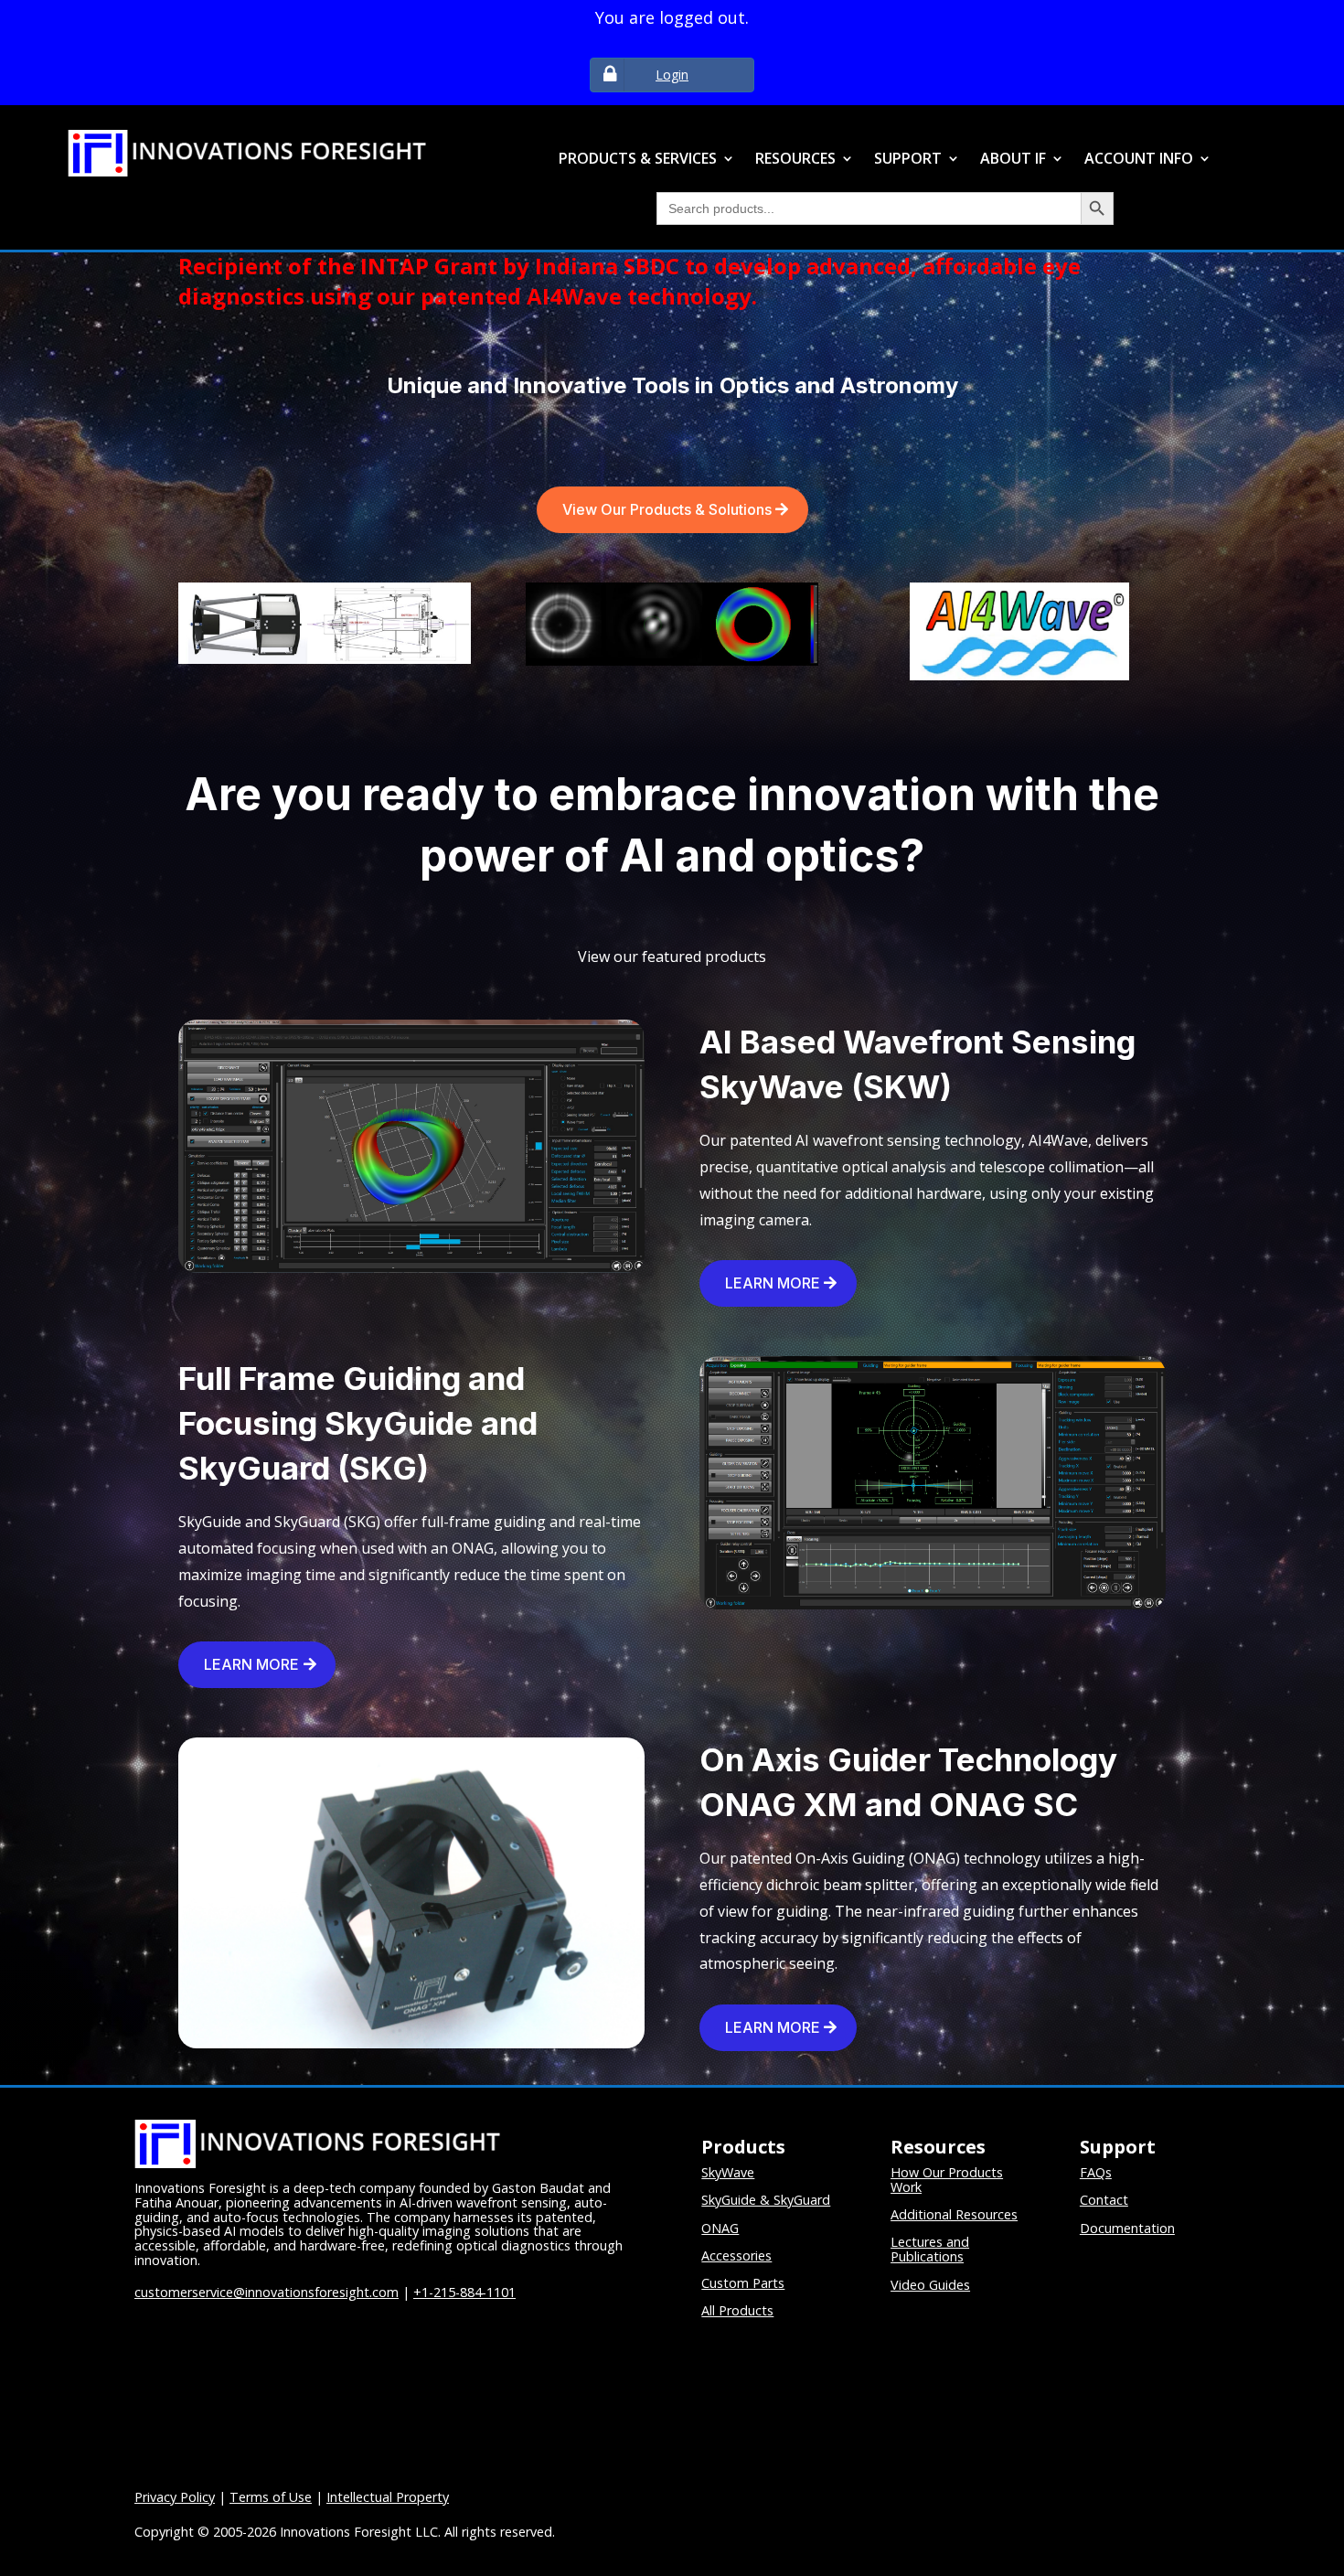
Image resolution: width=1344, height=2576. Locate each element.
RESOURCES (795, 160)
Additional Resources (954, 2214)
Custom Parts (743, 2283)
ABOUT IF (1013, 160)
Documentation (1127, 2228)
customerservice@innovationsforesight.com (267, 2292)
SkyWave (728, 2172)
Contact (1104, 2200)
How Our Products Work (947, 2180)
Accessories (736, 2255)
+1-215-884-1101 (464, 2292)
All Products (737, 2310)
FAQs (1096, 2172)
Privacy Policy (175, 2497)
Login (672, 75)
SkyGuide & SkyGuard (766, 2200)
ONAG (720, 2228)
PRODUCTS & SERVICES (638, 160)
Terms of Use (271, 2497)
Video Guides (930, 2285)
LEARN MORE (773, 1283)
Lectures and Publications (930, 2249)
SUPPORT (908, 160)
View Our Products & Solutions (667, 509)
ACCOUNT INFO (1139, 160)
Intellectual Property (388, 2497)
